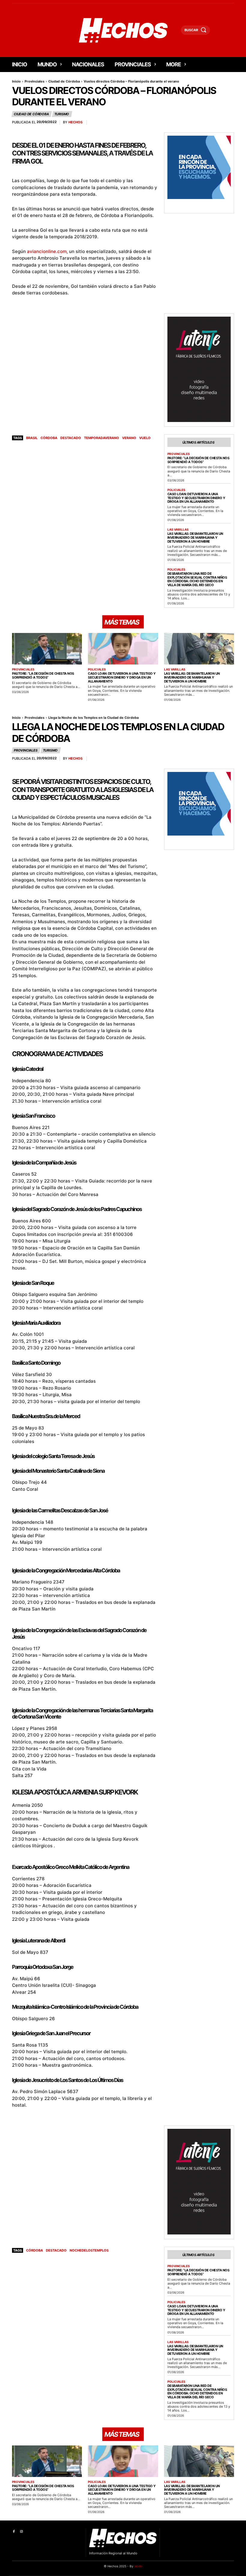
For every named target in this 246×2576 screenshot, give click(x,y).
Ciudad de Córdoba (64, 81)
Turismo (62, 114)
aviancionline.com (47, 251)
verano (129, 438)
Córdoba (49, 438)
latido (138, 2566)
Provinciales (34, 81)
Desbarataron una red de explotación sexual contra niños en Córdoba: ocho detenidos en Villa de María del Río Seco (197, 579)
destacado (71, 438)
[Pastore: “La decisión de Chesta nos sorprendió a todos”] (47, 649)
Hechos (75, 122)
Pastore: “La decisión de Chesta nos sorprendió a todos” (198, 460)
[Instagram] (21, 2532)
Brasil (32, 438)
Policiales (176, 490)
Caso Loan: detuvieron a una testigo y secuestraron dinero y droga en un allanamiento (196, 498)
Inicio (16, 81)
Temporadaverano (102, 438)
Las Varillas (178, 529)
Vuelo (145, 438)
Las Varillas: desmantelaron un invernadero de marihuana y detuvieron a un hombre (195, 537)
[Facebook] (14, 2532)
